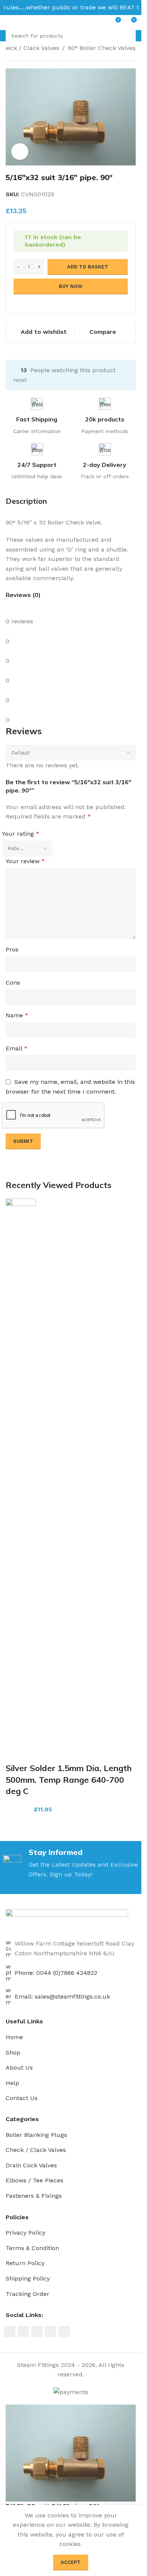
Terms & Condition (32, 2248)
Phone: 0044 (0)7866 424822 (56, 1973)
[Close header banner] (132, 8)
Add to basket (88, 267)
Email (17, 1048)
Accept (71, 2562)
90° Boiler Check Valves (102, 48)
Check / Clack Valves (36, 2150)
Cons (13, 983)
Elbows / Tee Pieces (34, 2180)
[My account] (22, 23)
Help (12, 2083)
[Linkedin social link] (51, 2332)
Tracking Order (28, 2294)
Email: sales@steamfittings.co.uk (62, 1996)
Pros (12, 949)
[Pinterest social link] (37, 2332)
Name (17, 1015)
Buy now (71, 286)
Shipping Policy (28, 2278)
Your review (25, 861)
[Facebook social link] (10, 2332)
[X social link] (23, 2332)
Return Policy (25, 2263)
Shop (13, 2052)
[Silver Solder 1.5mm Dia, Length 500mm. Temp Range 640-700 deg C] (21, 1480)
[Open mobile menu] (9, 23)
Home (14, 2037)
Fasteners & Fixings (34, 2196)
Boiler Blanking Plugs (36, 2135)
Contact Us (22, 2098)
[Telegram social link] (64, 2332)
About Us (19, 2068)
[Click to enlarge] (20, 152)
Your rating (21, 834)
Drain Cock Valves (31, 2165)
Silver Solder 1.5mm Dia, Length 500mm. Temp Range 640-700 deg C (69, 1780)
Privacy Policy (25, 2233)
